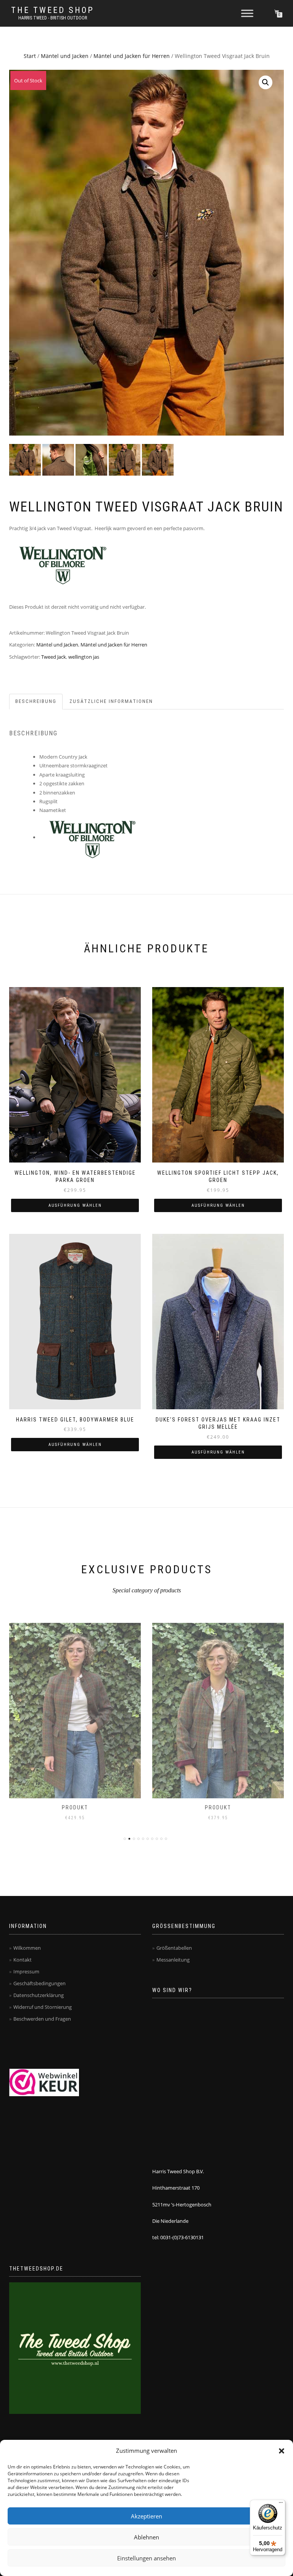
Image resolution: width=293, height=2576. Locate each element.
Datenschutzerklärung (39, 1995)
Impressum (26, 1971)
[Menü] (281, 2504)
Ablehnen (146, 2537)
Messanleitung (173, 1960)
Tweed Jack (54, 657)
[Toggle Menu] (247, 13)
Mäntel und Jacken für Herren (132, 56)
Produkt (75, 1807)
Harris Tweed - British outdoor (53, 18)
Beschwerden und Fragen (42, 2019)
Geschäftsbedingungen (39, 1983)
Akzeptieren (146, 2516)
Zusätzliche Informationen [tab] (111, 701)
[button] (282, 2451)
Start (30, 56)
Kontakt (23, 1960)
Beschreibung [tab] (36, 701)
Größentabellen (174, 1948)
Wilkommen (27, 1948)
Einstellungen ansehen (146, 2558)
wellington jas (84, 657)
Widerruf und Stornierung (43, 2007)
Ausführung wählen (75, 1205)
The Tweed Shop (53, 10)
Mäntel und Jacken (65, 56)
